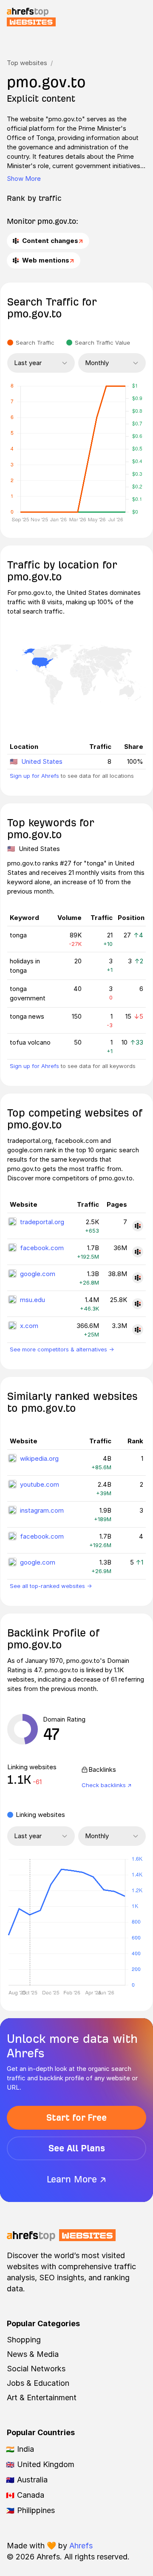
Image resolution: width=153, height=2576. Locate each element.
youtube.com (40, 1484)
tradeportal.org (42, 1222)
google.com (38, 1274)
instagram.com (42, 1510)
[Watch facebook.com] (138, 1252)
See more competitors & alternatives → (62, 1349)
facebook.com (42, 1248)
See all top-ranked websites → (51, 1586)
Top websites (27, 63)
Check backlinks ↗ (107, 1785)
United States (42, 761)
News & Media (33, 2354)
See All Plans (77, 2148)
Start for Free (76, 2118)
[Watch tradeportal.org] (138, 1226)
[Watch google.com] (138, 1278)
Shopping (24, 2340)
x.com (29, 1326)
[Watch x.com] (138, 1330)
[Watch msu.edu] (138, 1304)
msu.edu (33, 1300)
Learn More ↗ (76, 2179)
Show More (24, 178)
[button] (30, 1922)
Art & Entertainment (42, 2398)
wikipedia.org (39, 1458)
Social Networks (36, 2369)
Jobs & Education (38, 2383)
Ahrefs (81, 2546)
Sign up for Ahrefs (34, 776)
